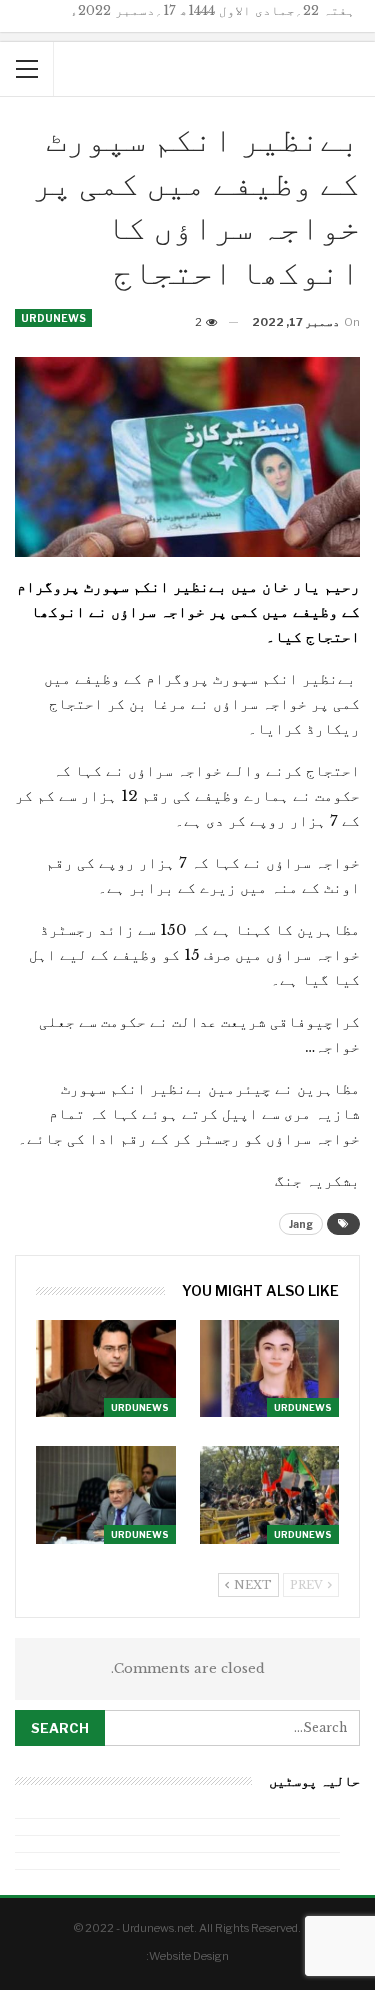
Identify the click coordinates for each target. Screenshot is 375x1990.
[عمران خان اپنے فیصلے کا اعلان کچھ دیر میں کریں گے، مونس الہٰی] (106, 1369)
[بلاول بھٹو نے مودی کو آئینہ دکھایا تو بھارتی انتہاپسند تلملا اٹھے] (270, 1495)
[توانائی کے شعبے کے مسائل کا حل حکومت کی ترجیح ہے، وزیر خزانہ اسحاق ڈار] (106, 1495)
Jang (301, 1224)
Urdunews (53, 318)
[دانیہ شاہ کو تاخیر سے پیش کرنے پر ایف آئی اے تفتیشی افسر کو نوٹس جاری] (270, 1369)
